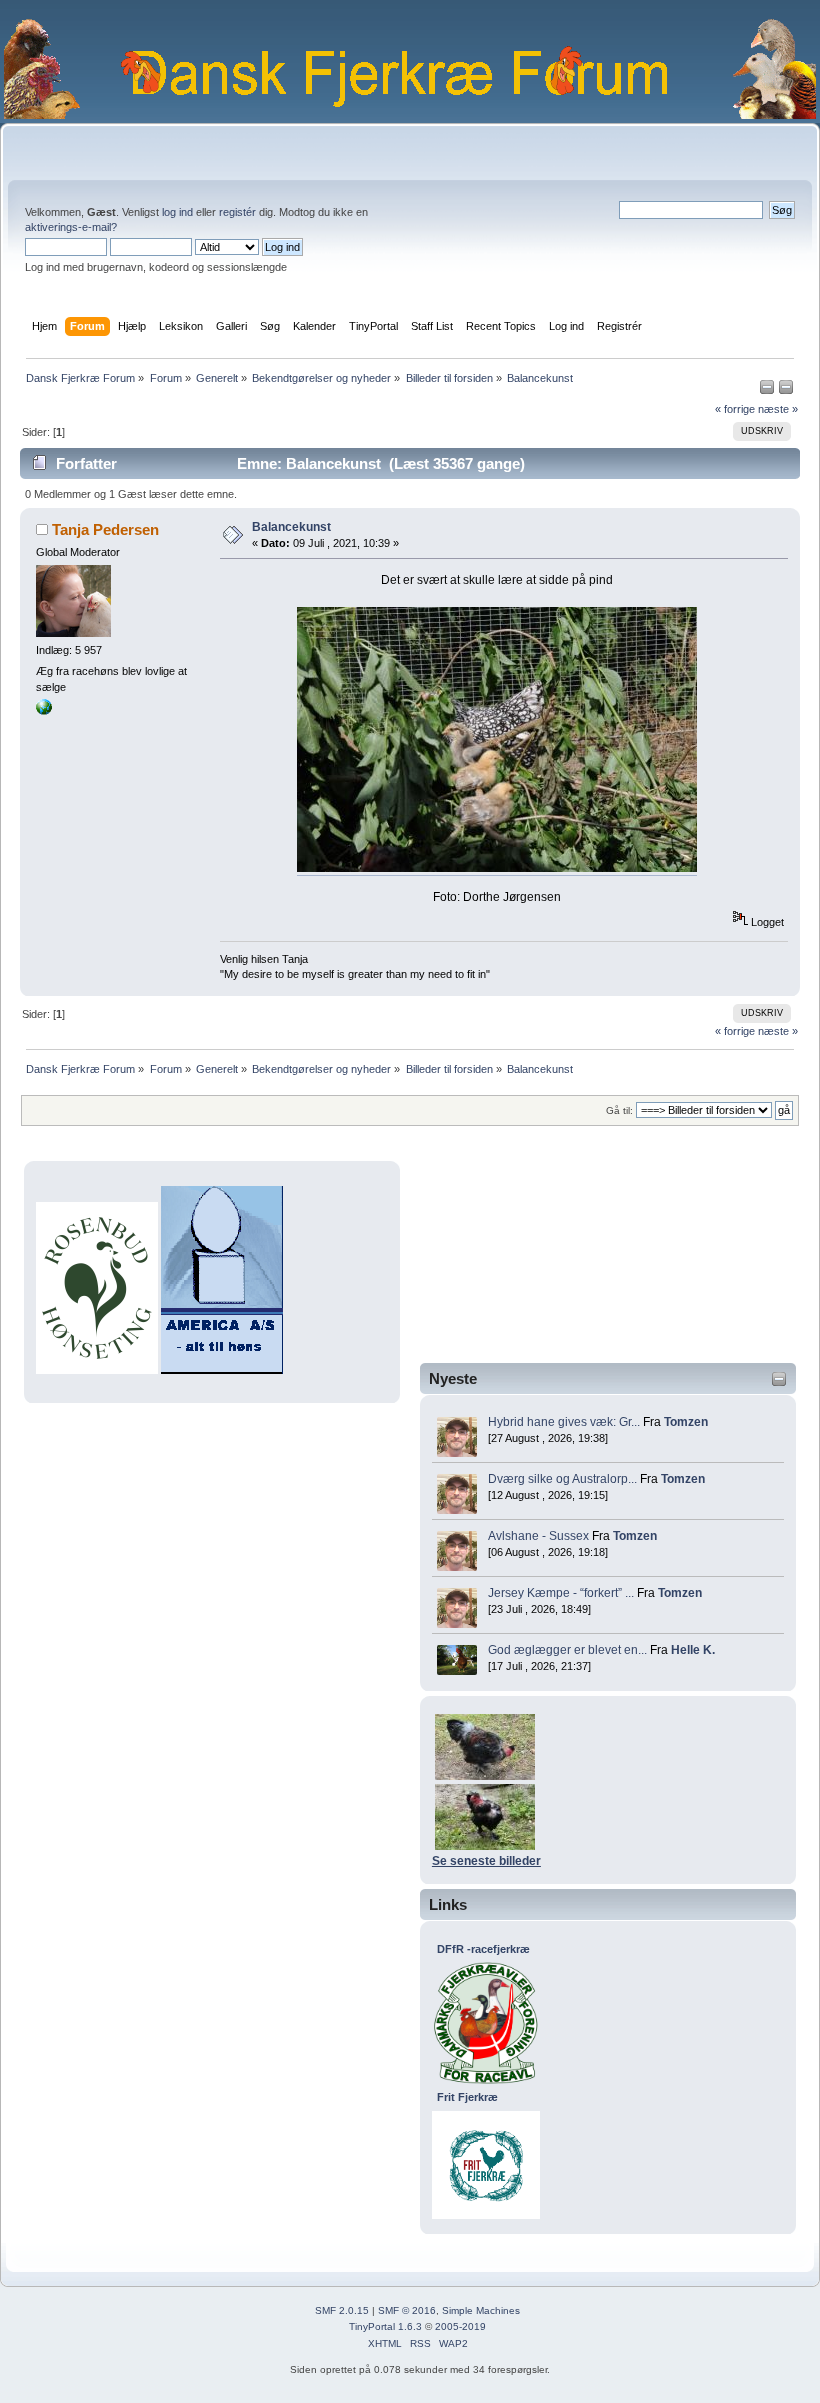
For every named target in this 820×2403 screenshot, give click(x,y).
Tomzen (686, 1422)
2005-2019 (460, 2326)
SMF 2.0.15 (342, 2310)
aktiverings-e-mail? (71, 227)
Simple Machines (481, 2310)
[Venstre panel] (768, 391)
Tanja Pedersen (105, 529)
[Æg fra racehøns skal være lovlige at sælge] (44, 711)
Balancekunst (291, 527)
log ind (177, 212)
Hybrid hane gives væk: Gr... (564, 1422)
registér (237, 212)
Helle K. (693, 1650)
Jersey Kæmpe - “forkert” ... (561, 1593)
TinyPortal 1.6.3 (385, 2326)
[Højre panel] (786, 391)
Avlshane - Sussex (538, 1536)
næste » (778, 409)
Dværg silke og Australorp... (562, 1479)
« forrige (735, 409)
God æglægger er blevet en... (567, 1650)
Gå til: (619, 1110)
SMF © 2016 (407, 2310)
